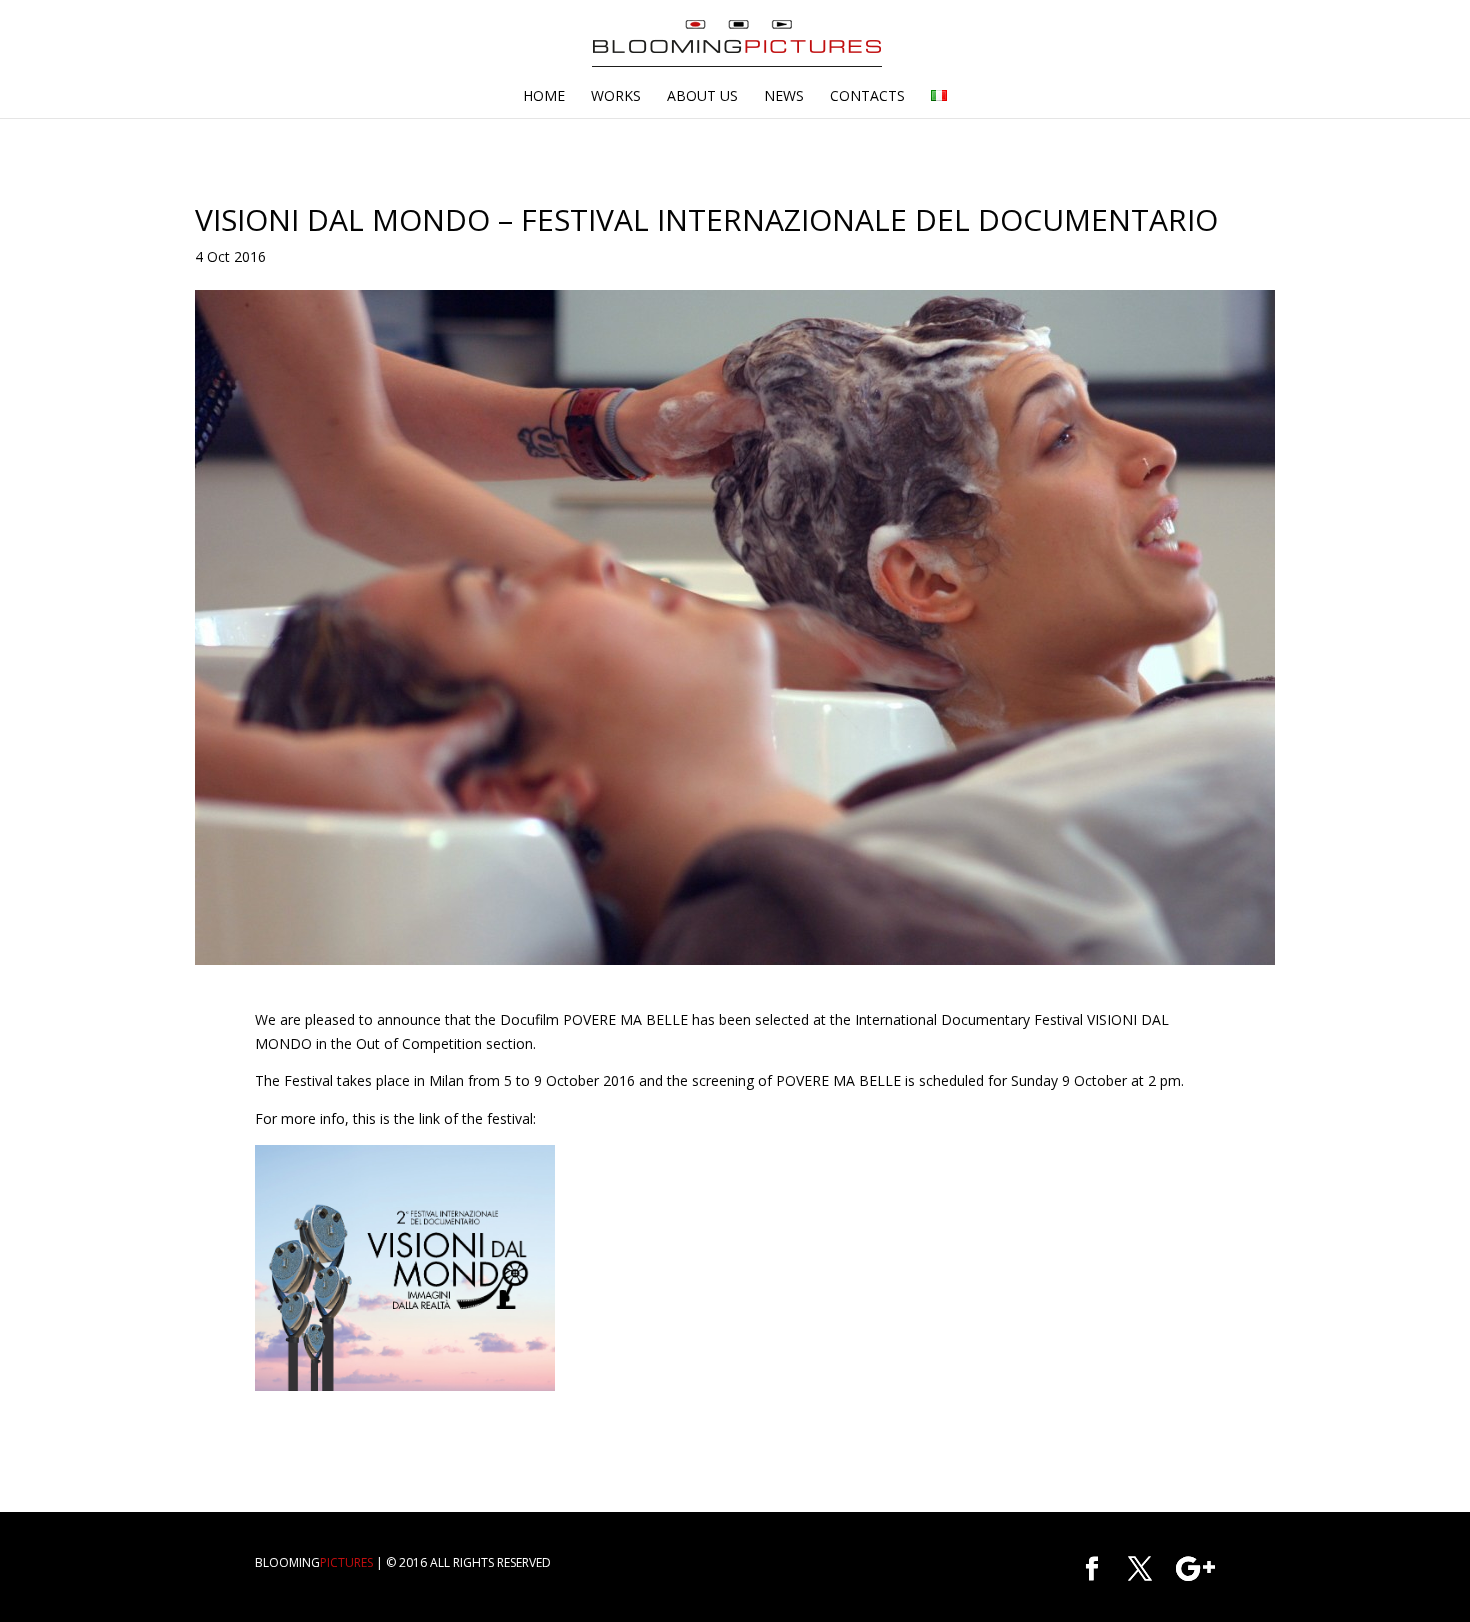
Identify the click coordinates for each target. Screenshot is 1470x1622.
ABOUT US (702, 97)
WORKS (616, 97)
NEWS (784, 97)
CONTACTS (867, 97)
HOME (544, 97)
